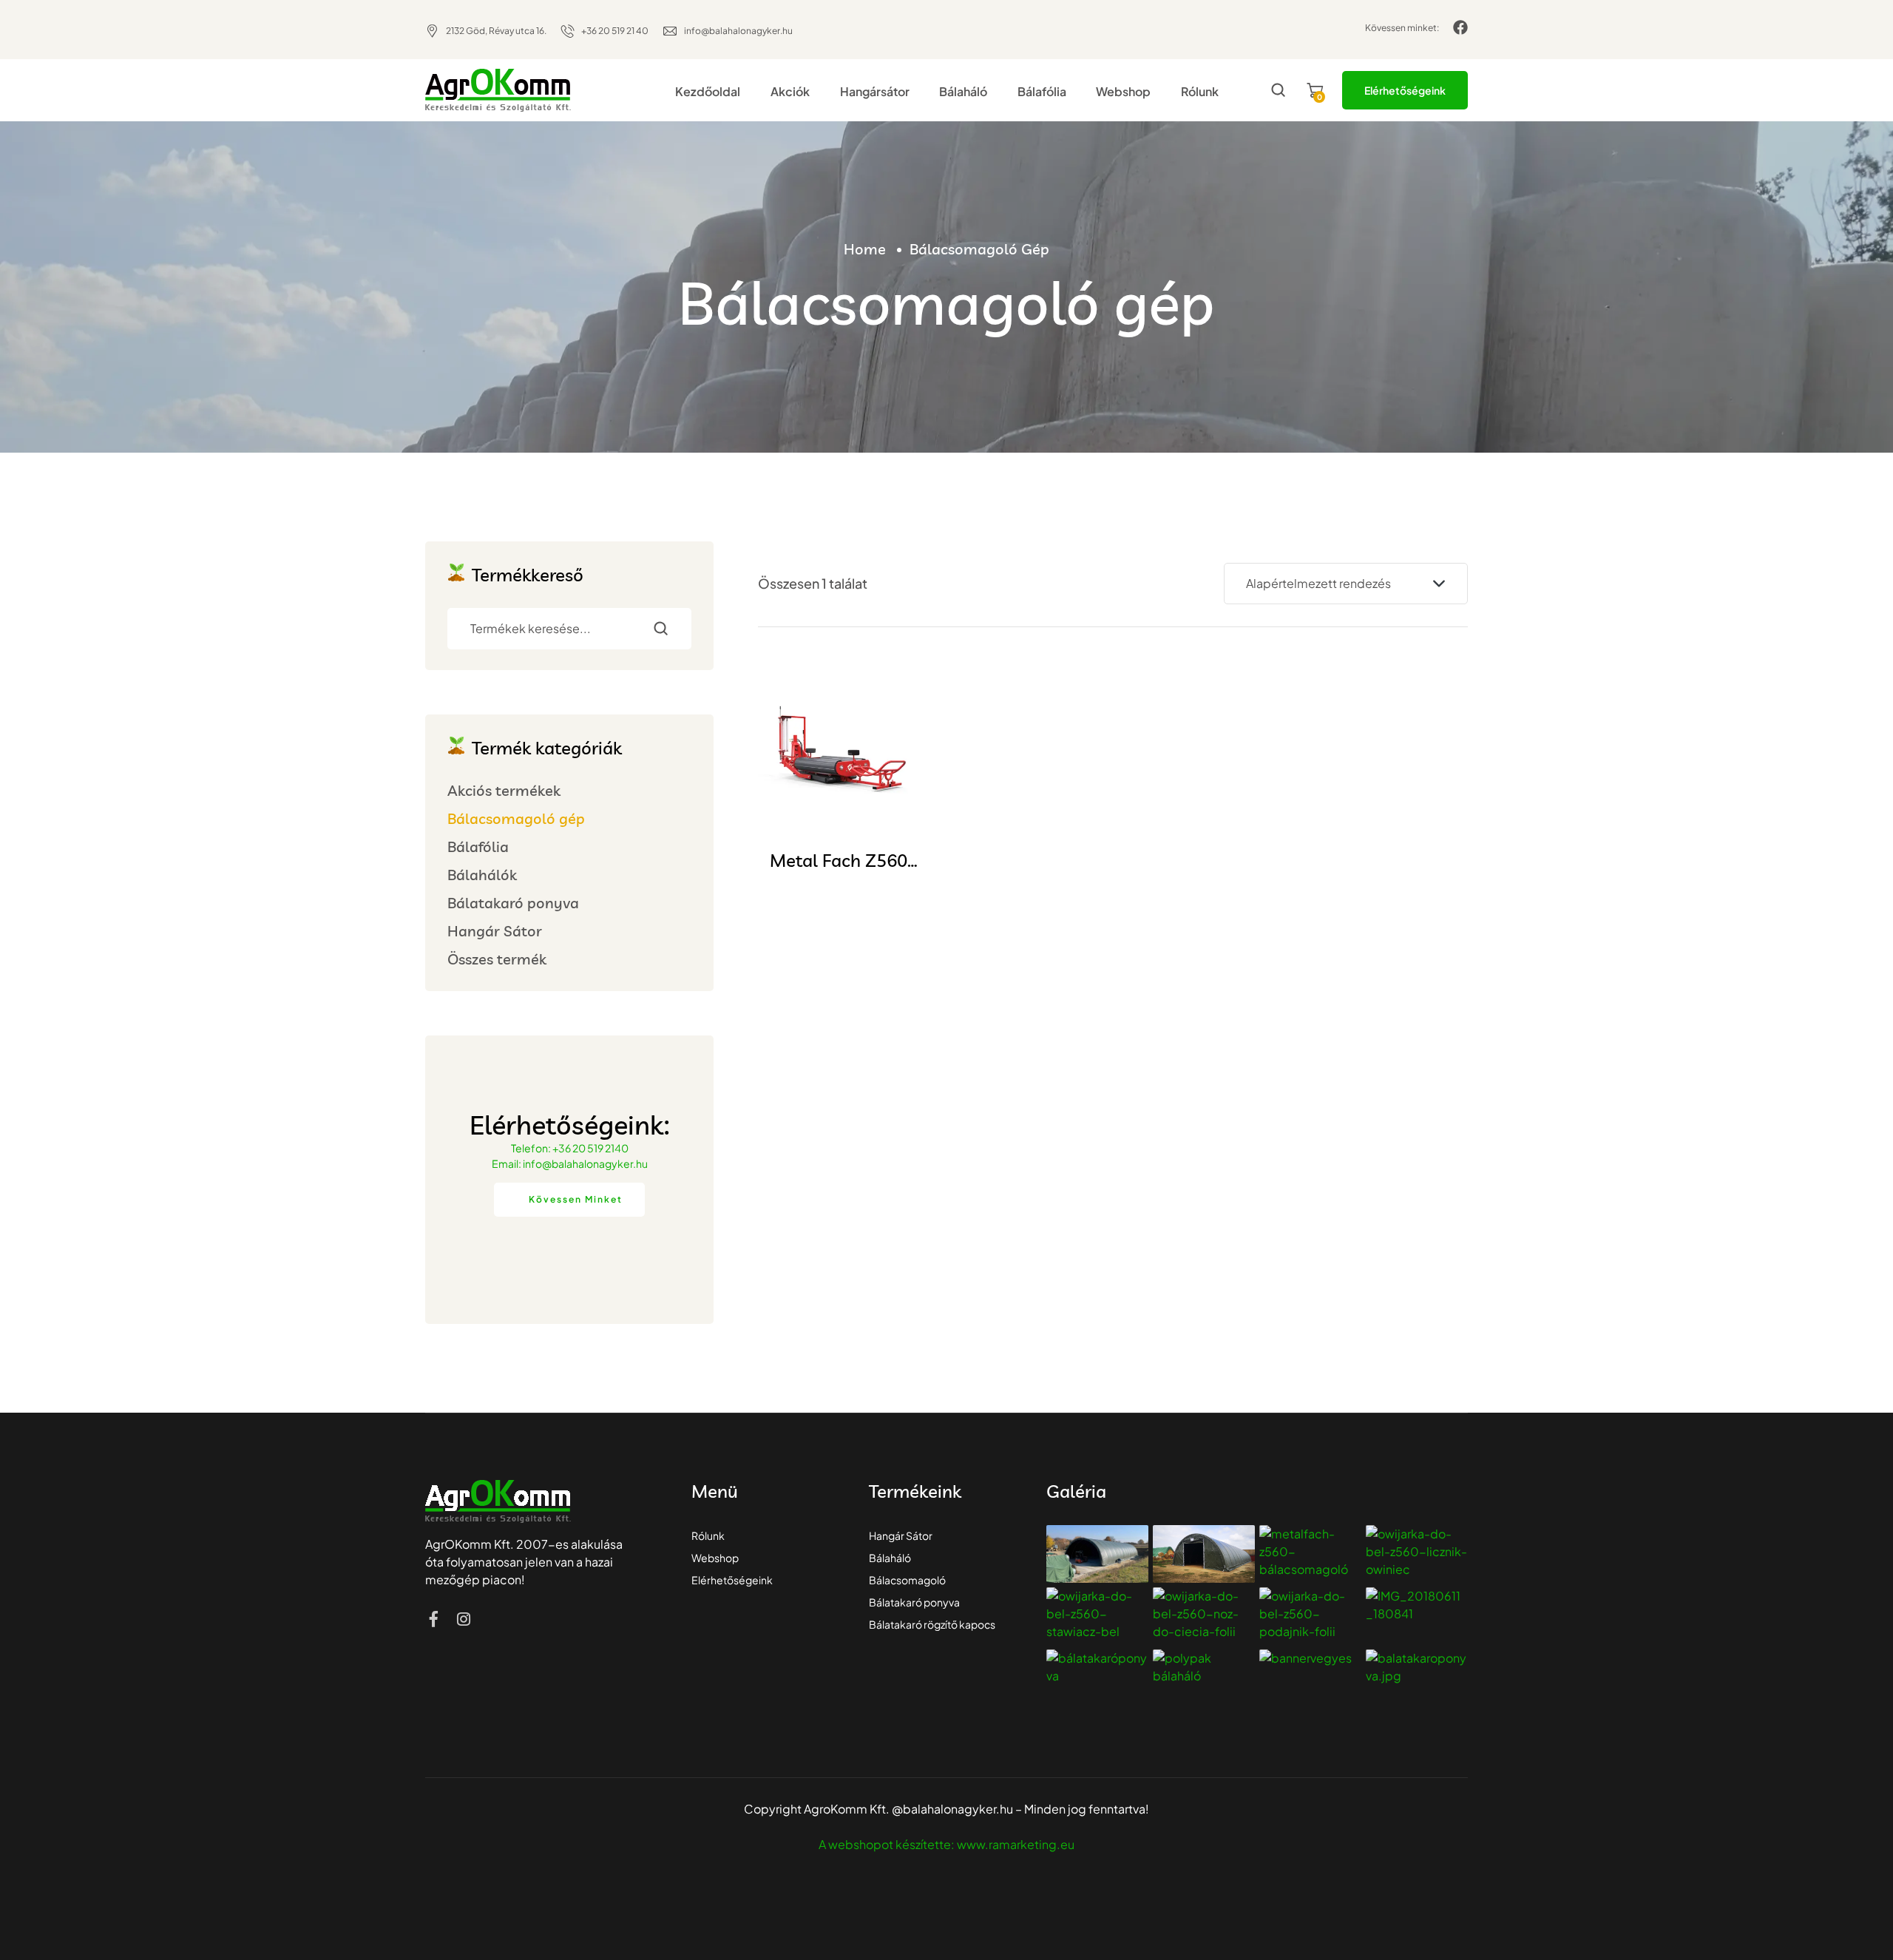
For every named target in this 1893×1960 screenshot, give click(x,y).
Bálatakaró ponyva (513, 903)
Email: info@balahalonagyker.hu (570, 1163)
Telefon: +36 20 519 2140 (570, 1148)
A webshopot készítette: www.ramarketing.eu (946, 1844)
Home (865, 249)
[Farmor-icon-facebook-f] (433, 1619)
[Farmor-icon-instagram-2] (464, 1619)
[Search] (669, 629)
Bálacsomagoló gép (516, 818)
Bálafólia (478, 846)
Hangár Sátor (495, 931)
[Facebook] (1460, 27)
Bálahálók (482, 875)
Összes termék (497, 959)
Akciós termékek (504, 790)
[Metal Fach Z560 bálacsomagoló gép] (839, 752)
